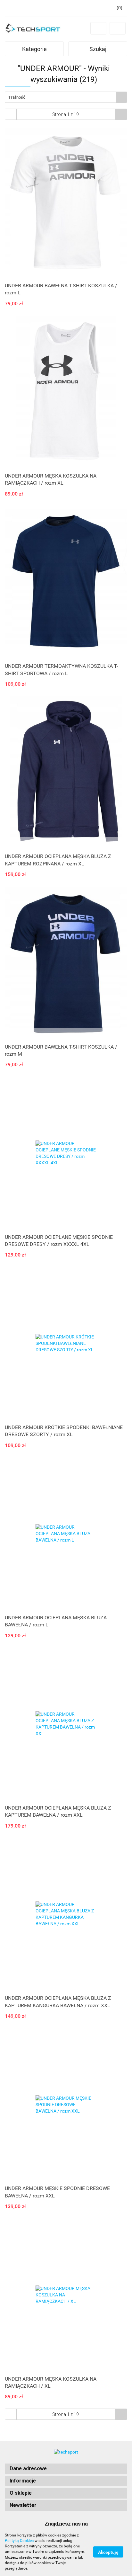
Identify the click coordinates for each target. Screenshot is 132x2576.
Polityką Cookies (19, 2541)
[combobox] (66, 97)
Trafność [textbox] (17, 97)
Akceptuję (108, 2552)
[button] (66, 2469)
